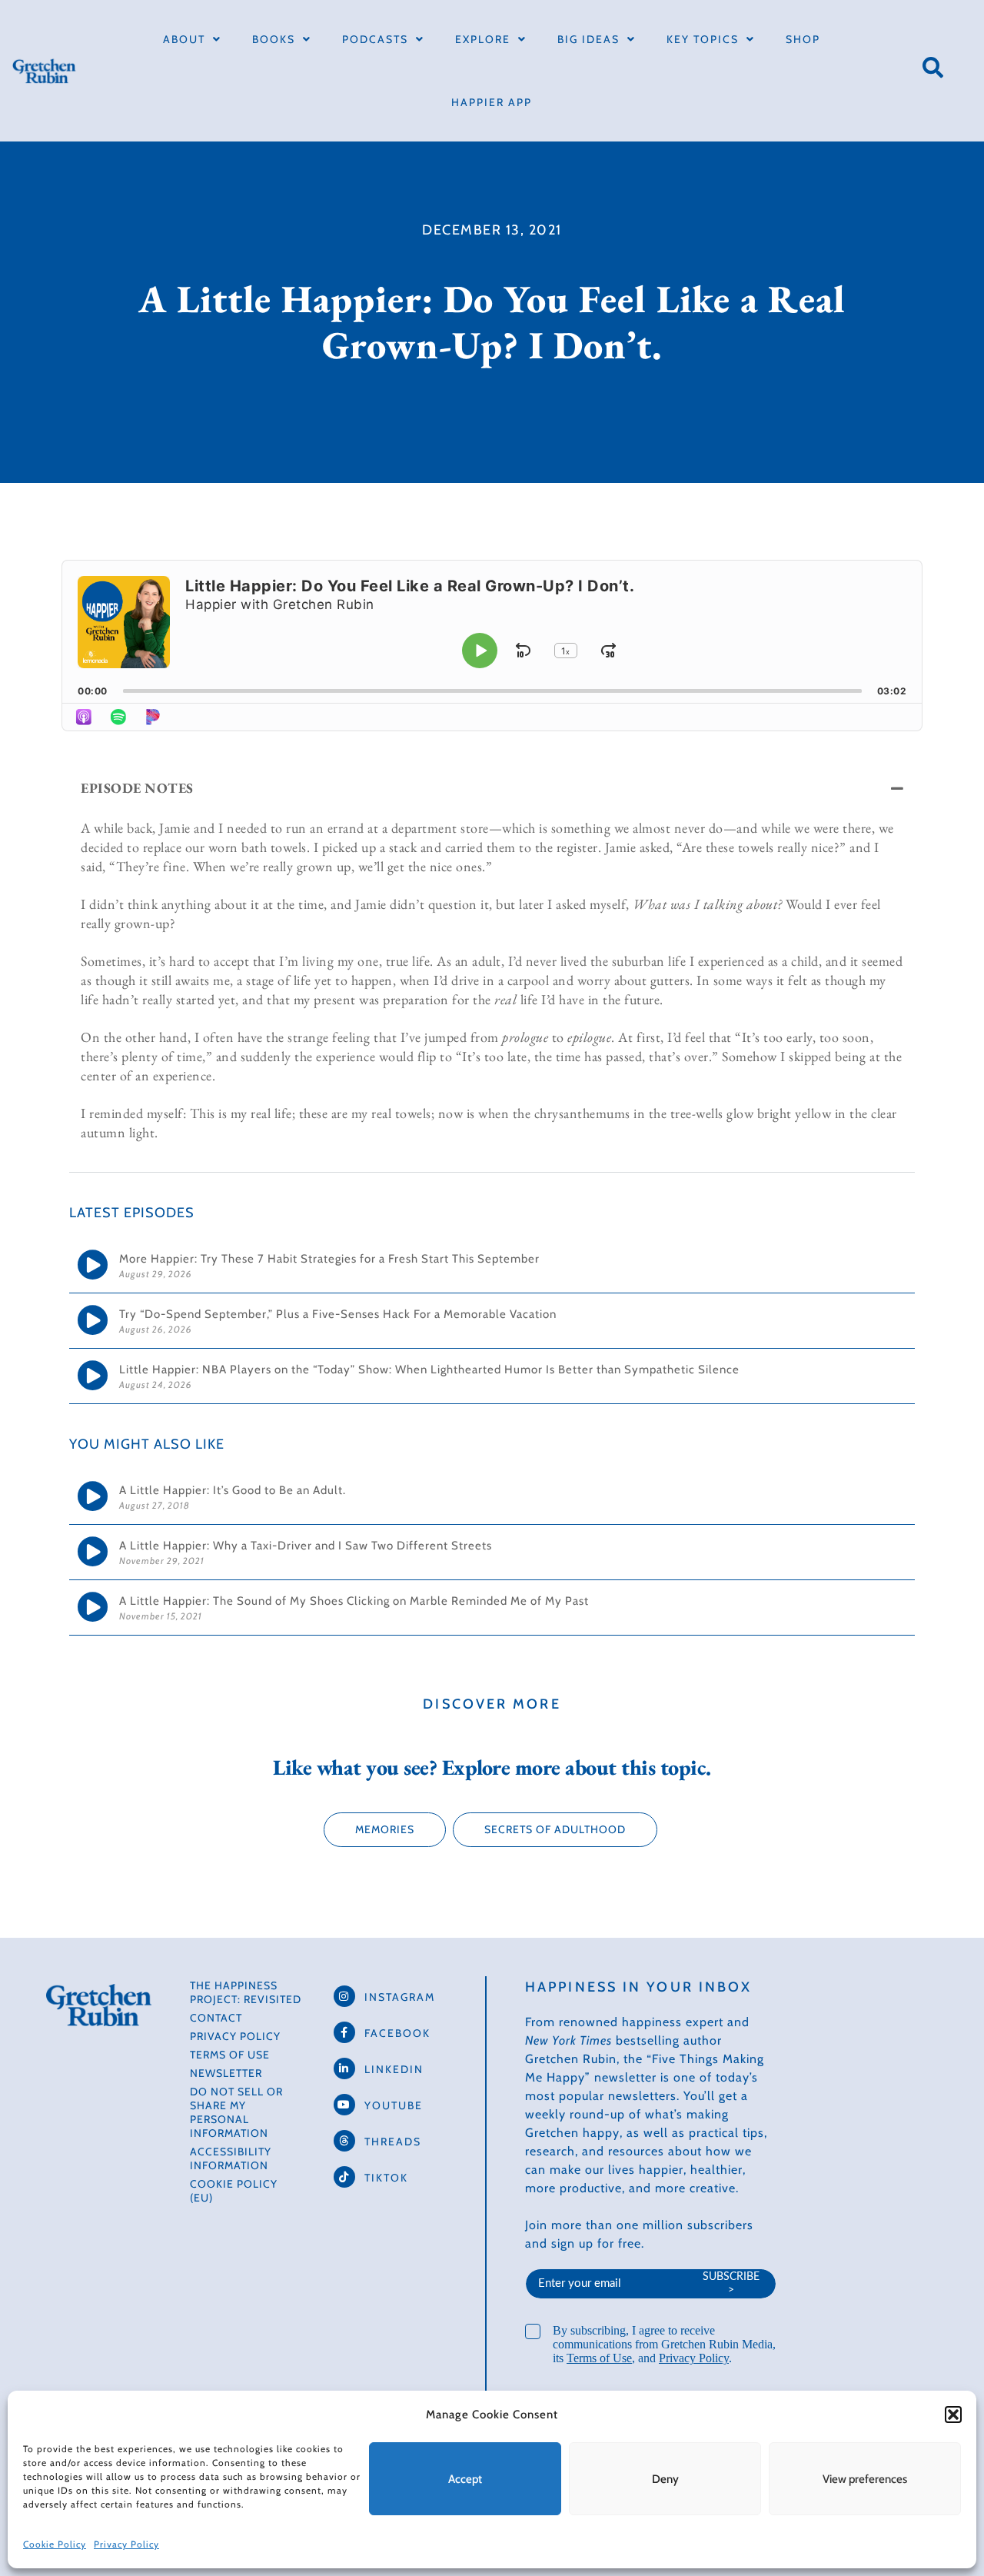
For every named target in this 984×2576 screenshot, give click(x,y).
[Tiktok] (344, 2177)
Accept (465, 2479)
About (184, 39)
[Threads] (344, 2141)
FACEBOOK (397, 2033)
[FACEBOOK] (344, 2032)
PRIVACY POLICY (235, 2036)
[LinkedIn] (344, 2068)
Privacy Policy (126, 2544)
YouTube (394, 2105)
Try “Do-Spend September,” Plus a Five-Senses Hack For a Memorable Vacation (339, 1314)
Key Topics (703, 39)
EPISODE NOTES (137, 788)
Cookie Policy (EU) (234, 2191)
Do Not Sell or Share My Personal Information (236, 2112)
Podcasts (375, 39)
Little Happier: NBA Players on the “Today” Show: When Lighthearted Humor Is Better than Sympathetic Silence (429, 1370)
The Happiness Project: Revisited (246, 1992)
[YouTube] (344, 2105)
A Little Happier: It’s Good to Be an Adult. (233, 1490)
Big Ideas (588, 39)
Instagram (400, 1997)
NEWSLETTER (226, 2073)
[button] (953, 2415)
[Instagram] (344, 1996)
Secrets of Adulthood (555, 1829)
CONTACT (216, 2018)
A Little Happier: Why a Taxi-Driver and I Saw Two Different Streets (306, 1546)
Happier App (492, 102)
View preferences (865, 2479)
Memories (385, 1829)
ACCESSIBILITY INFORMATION (231, 2158)
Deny (665, 2479)
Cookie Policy (55, 2544)
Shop (803, 39)
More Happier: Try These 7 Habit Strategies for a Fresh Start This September (331, 1259)
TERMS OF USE (230, 2055)
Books (274, 39)
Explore (483, 39)
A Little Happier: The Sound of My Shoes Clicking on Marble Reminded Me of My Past (354, 1601)
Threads (393, 2142)
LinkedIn (394, 2069)
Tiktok (386, 2178)
